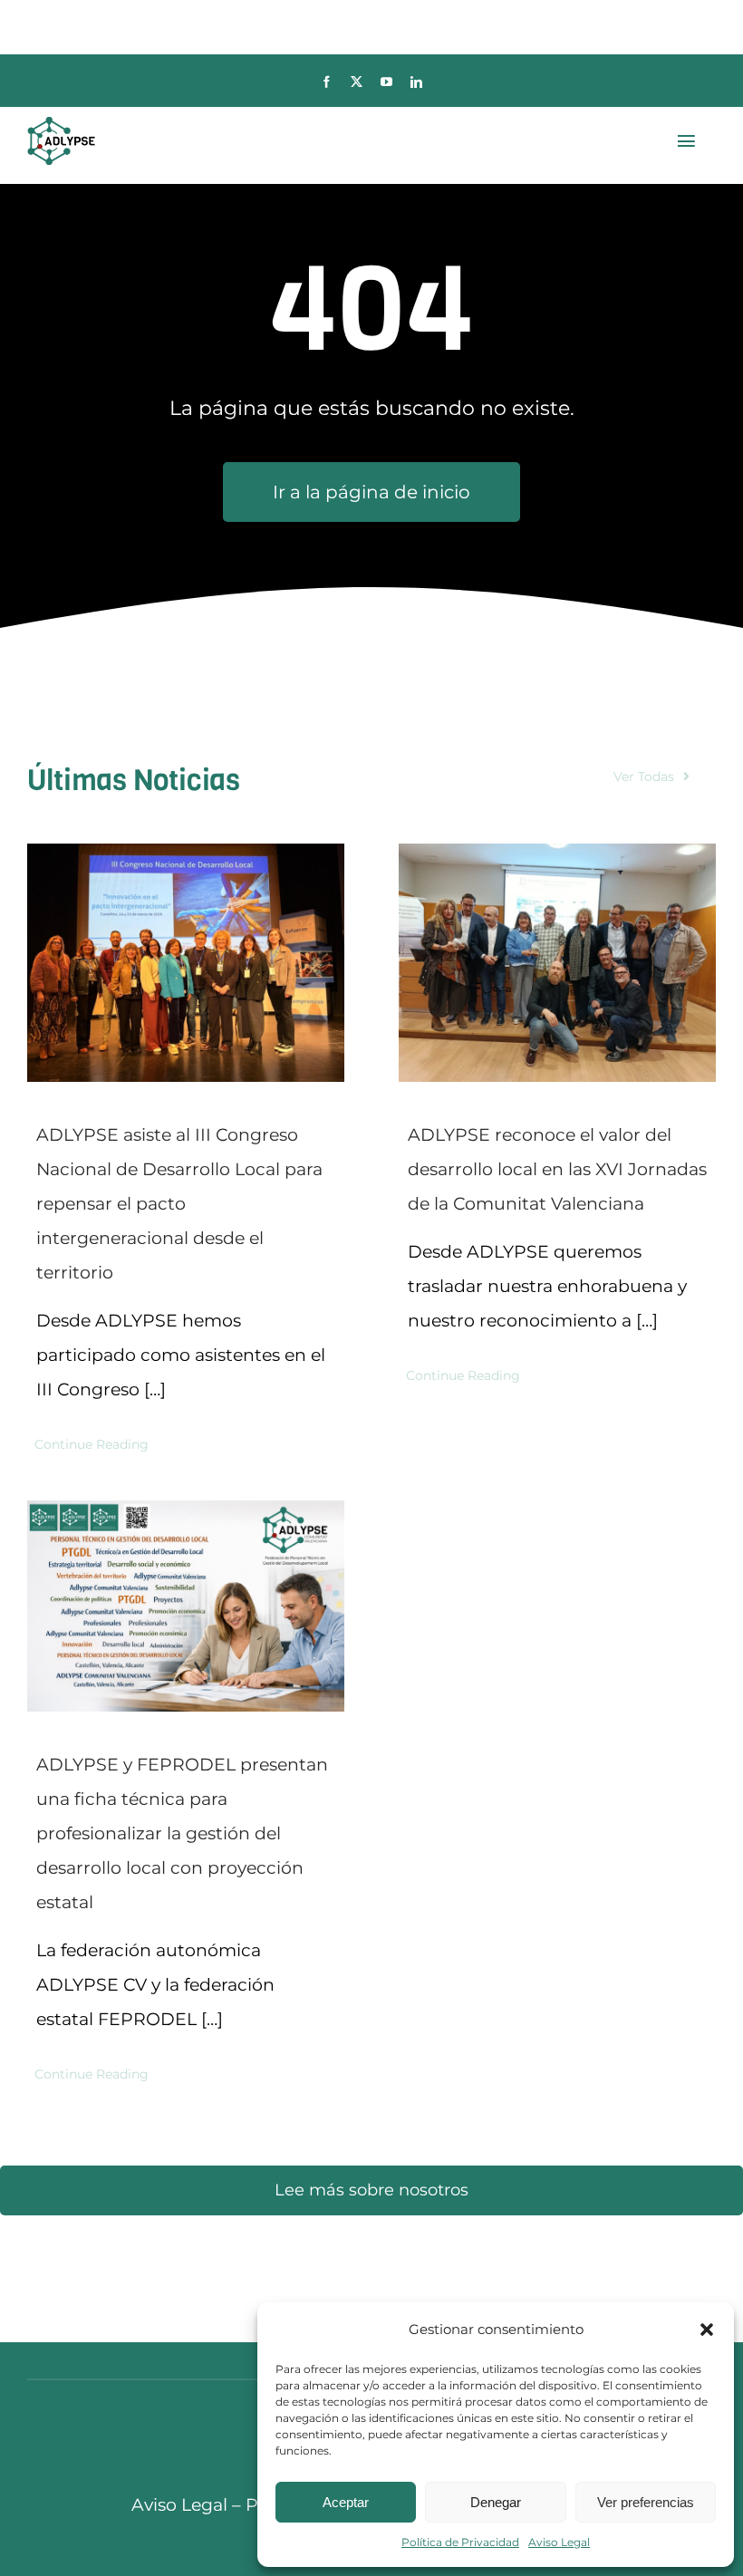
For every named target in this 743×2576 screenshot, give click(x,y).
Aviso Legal (559, 2542)
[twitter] (357, 82)
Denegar (496, 2502)
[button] (707, 2330)
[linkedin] (416, 82)
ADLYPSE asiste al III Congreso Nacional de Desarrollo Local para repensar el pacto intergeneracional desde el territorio (179, 1204)
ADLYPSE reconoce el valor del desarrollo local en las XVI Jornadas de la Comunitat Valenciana (557, 1169)
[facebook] (327, 82)
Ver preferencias (646, 2502)
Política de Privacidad (460, 2542)
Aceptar (346, 2502)
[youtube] (386, 82)
